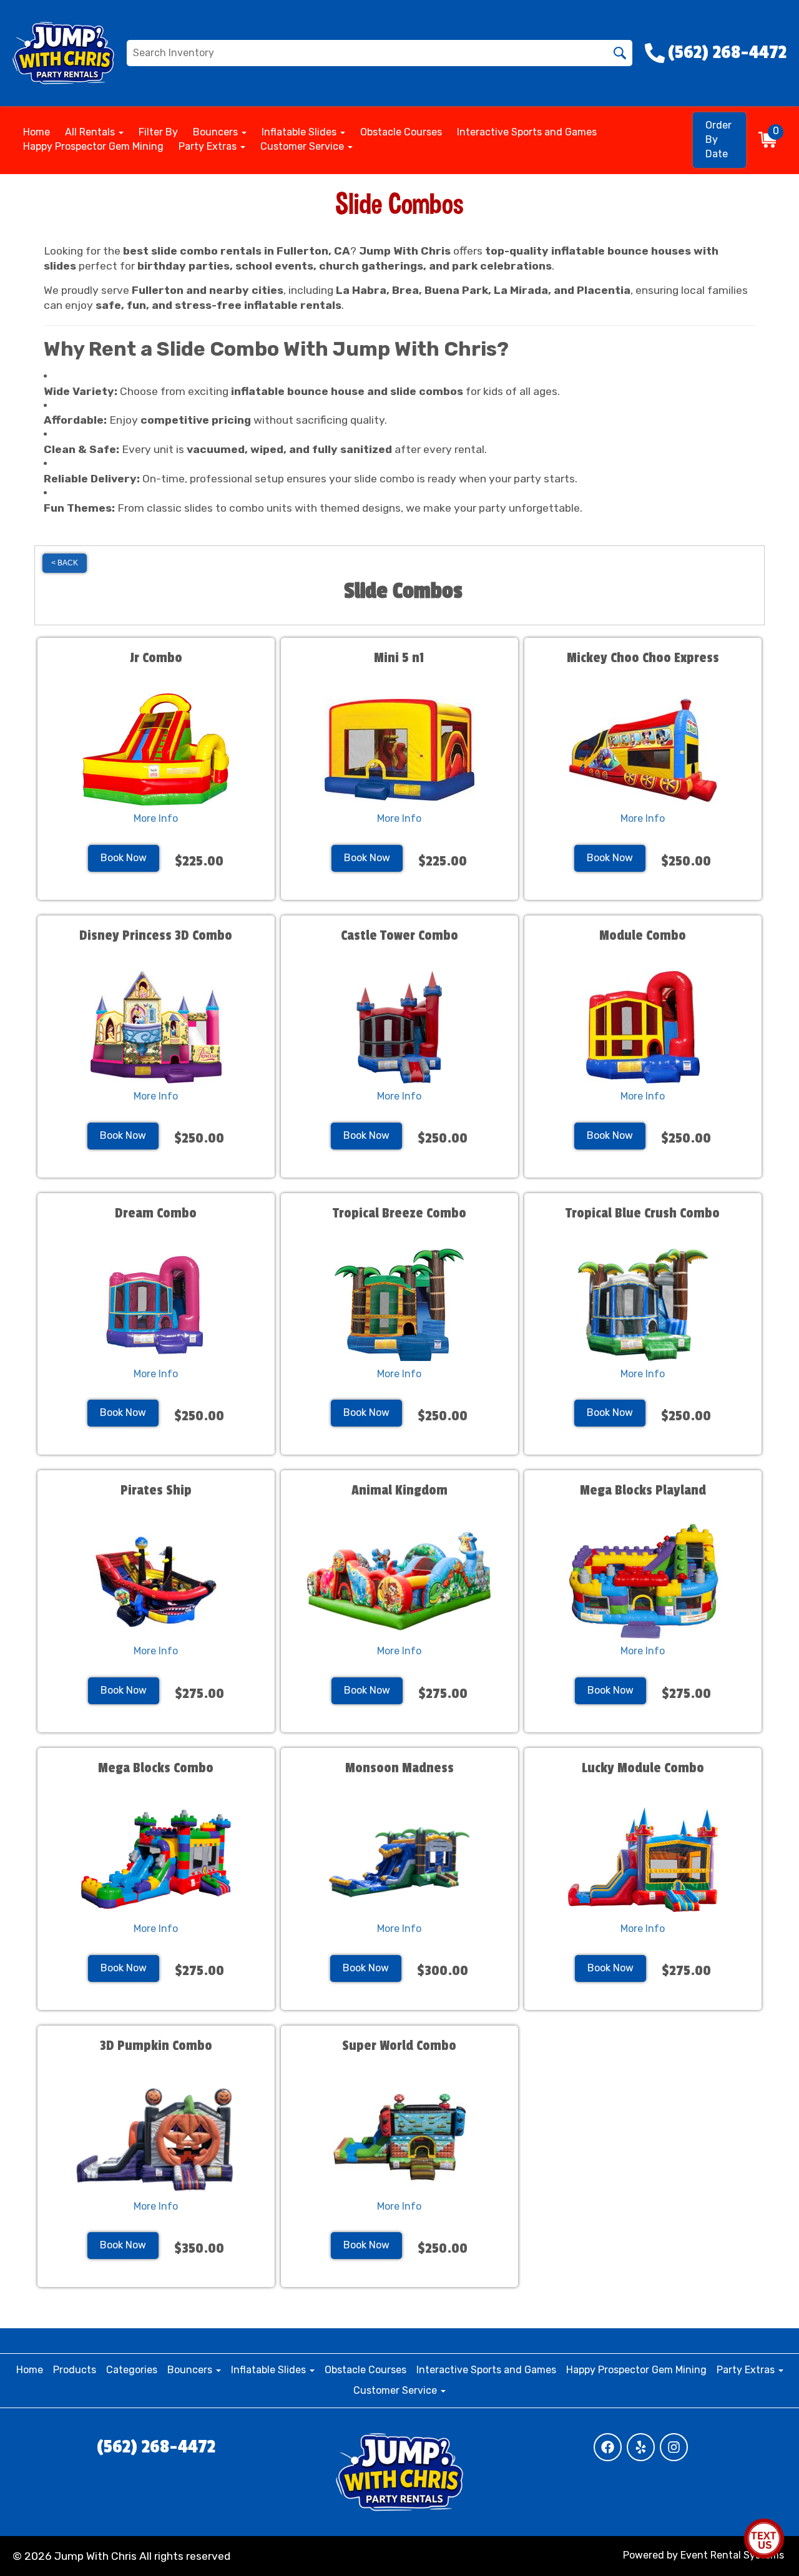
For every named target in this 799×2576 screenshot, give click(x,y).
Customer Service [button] (303, 146)
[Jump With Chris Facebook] (608, 2447)
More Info (156, 818)
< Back (65, 563)
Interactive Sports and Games (527, 132)
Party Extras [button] (209, 146)
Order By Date (718, 139)
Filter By (158, 132)
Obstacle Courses (401, 132)
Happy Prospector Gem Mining (93, 146)
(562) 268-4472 (156, 2447)
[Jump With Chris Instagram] (674, 2447)
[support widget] (764, 2539)
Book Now (124, 858)
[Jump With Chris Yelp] (641, 2447)
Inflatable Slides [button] (300, 132)
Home (37, 132)
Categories (132, 2370)
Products (75, 2370)
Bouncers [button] (217, 132)
